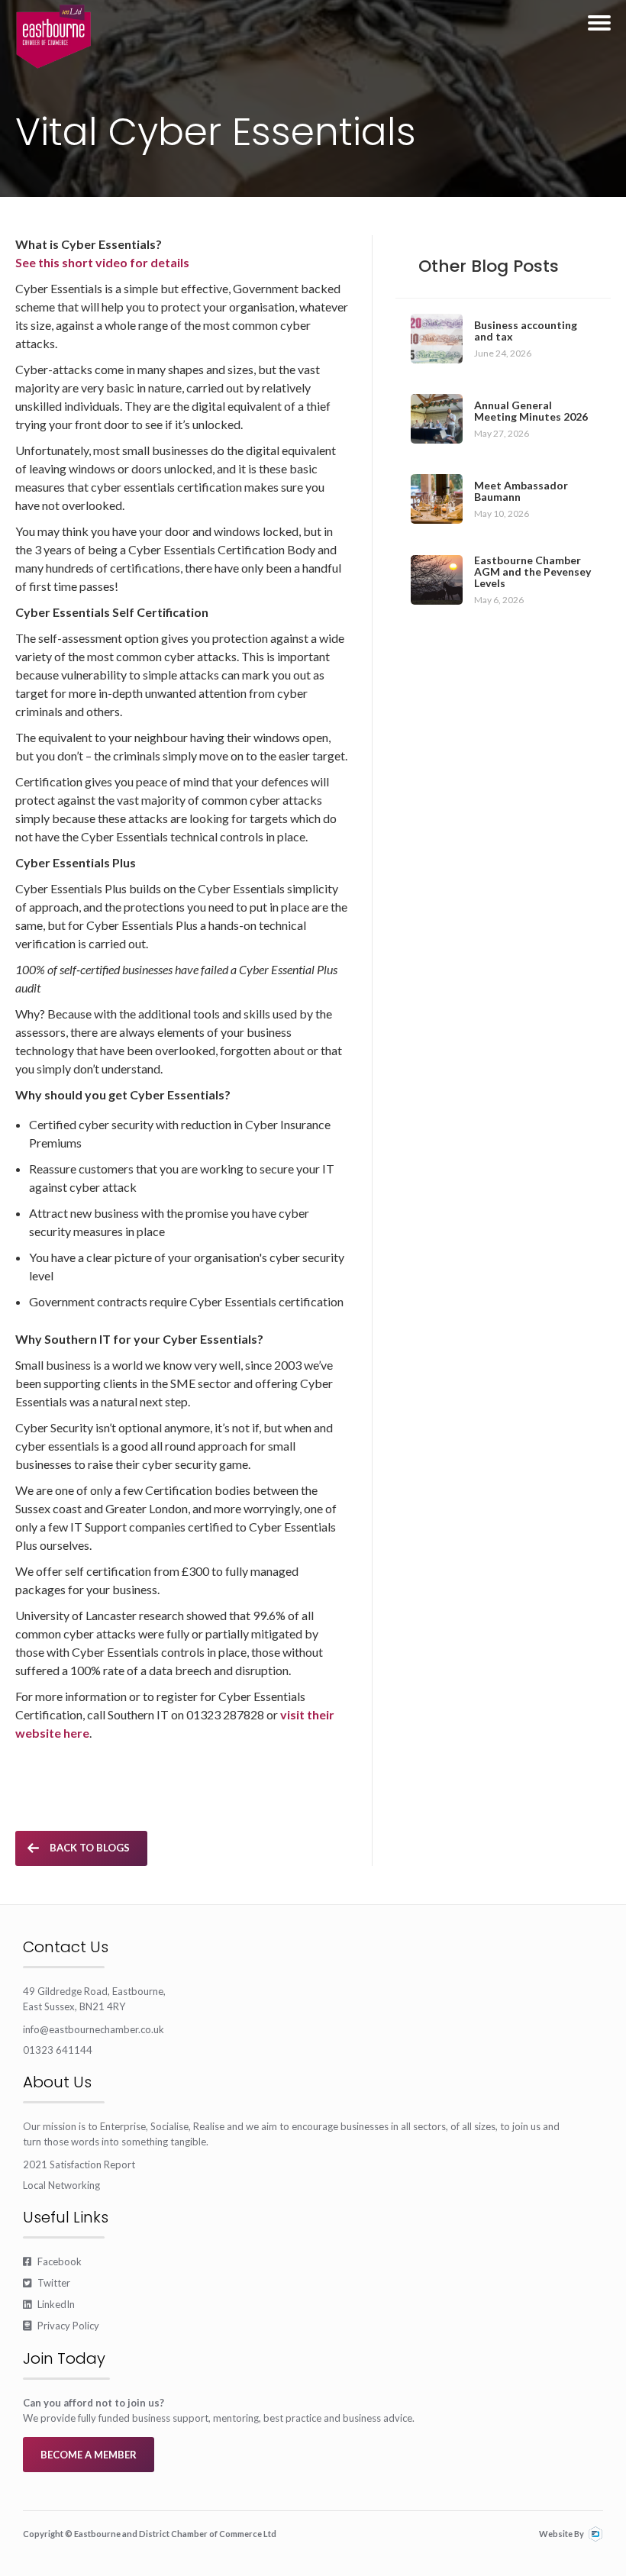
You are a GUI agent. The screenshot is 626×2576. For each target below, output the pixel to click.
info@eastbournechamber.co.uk (94, 2029)
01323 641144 (58, 2050)
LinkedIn (49, 2304)
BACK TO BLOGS (90, 1848)
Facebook (52, 2261)
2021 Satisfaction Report (79, 2164)
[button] (599, 23)
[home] (53, 37)
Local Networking (61, 2185)
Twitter (47, 2283)
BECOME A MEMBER (89, 2455)
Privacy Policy (61, 2326)
